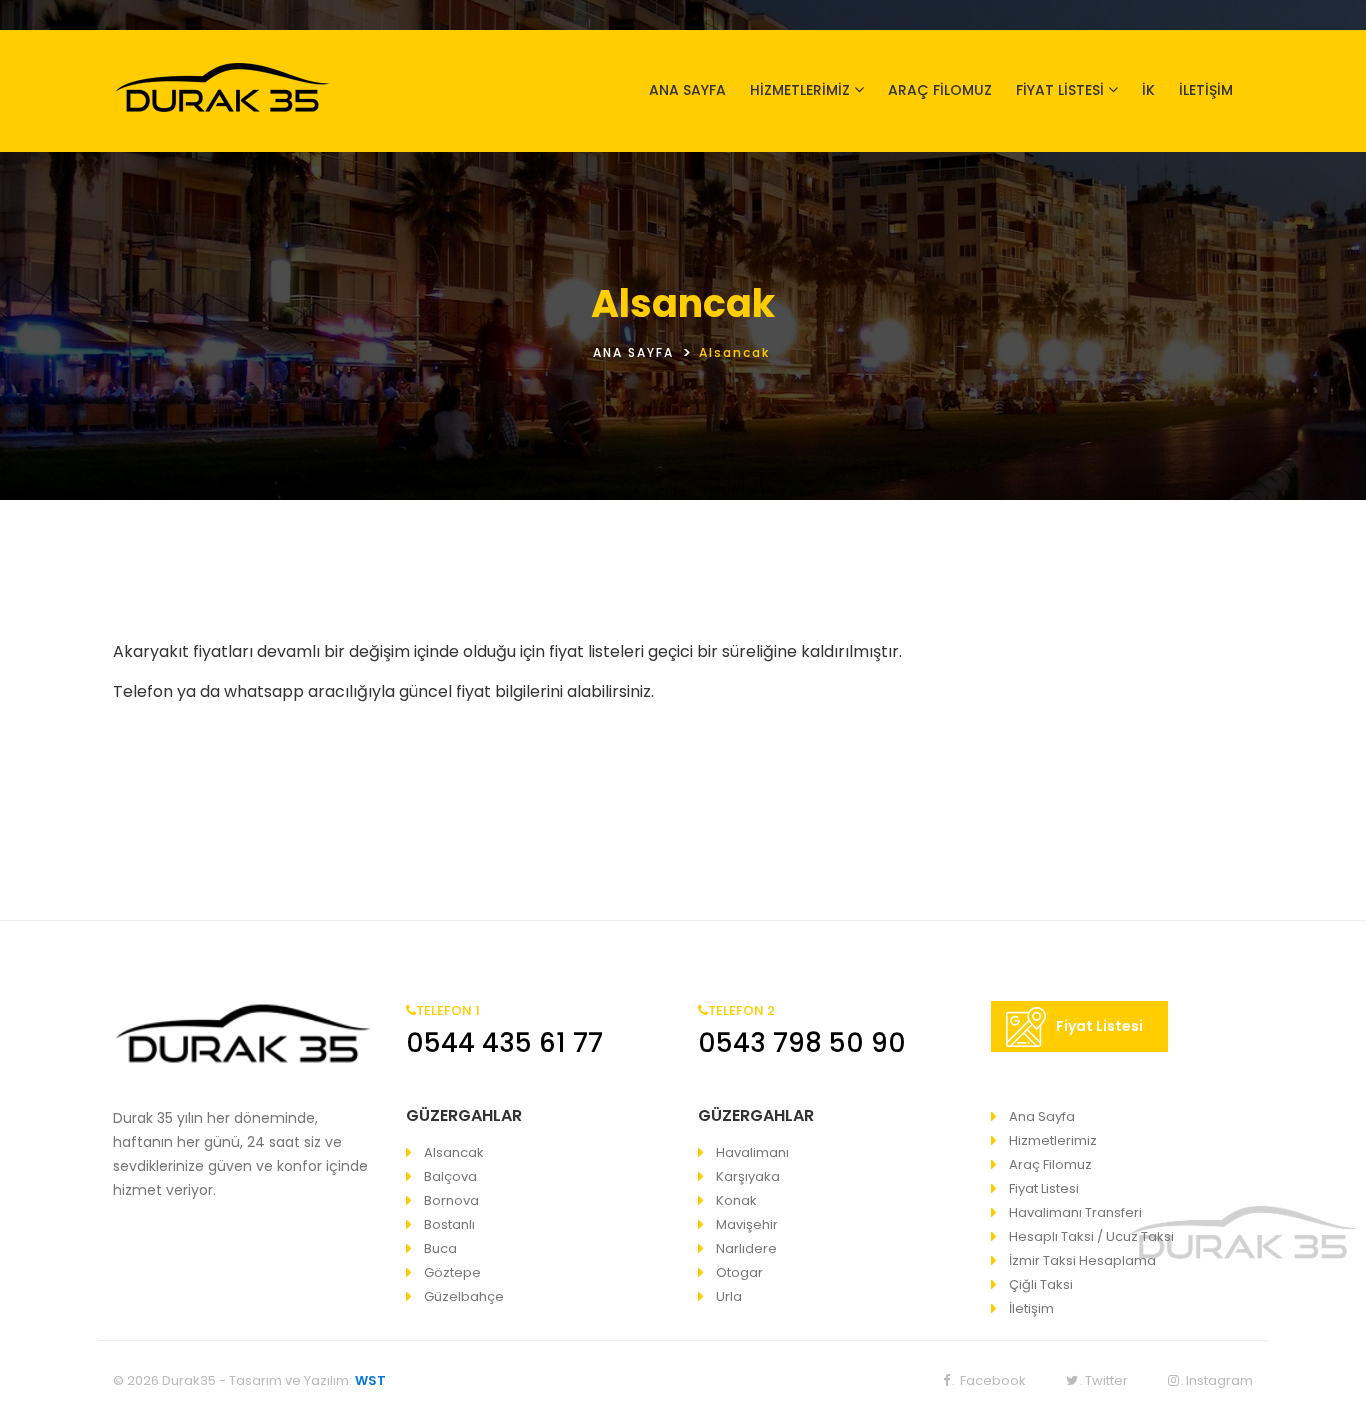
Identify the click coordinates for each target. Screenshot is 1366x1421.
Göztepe (452, 1272)
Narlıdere (746, 1248)
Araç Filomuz (1050, 1164)
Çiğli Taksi (1041, 1284)
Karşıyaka (748, 1176)
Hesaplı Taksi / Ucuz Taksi (1091, 1236)
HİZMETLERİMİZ (800, 90)
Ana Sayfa (1042, 1116)
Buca (440, 1248)
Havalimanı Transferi (1075, 1212)
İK (1148, 90)
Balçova (450, 1176)
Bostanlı (449, 1224)
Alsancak (454, 1152)
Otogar (739, 1272)
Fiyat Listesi (1099, 1026)
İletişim (1031, 1308)
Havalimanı (752, 1152)
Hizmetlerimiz (1053, 1140)
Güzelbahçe (464, 1296)
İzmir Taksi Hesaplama (1082, 1260)
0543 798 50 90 (802, 1043)
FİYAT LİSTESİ (1060, 90)
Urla (729, 1296)
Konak (736, 1200)
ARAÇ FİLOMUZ (940, 90)
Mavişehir (747, 1224)
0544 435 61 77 (504, 1043)
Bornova (451, 1200)
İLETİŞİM (1206, 90)
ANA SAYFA (687, 90)
